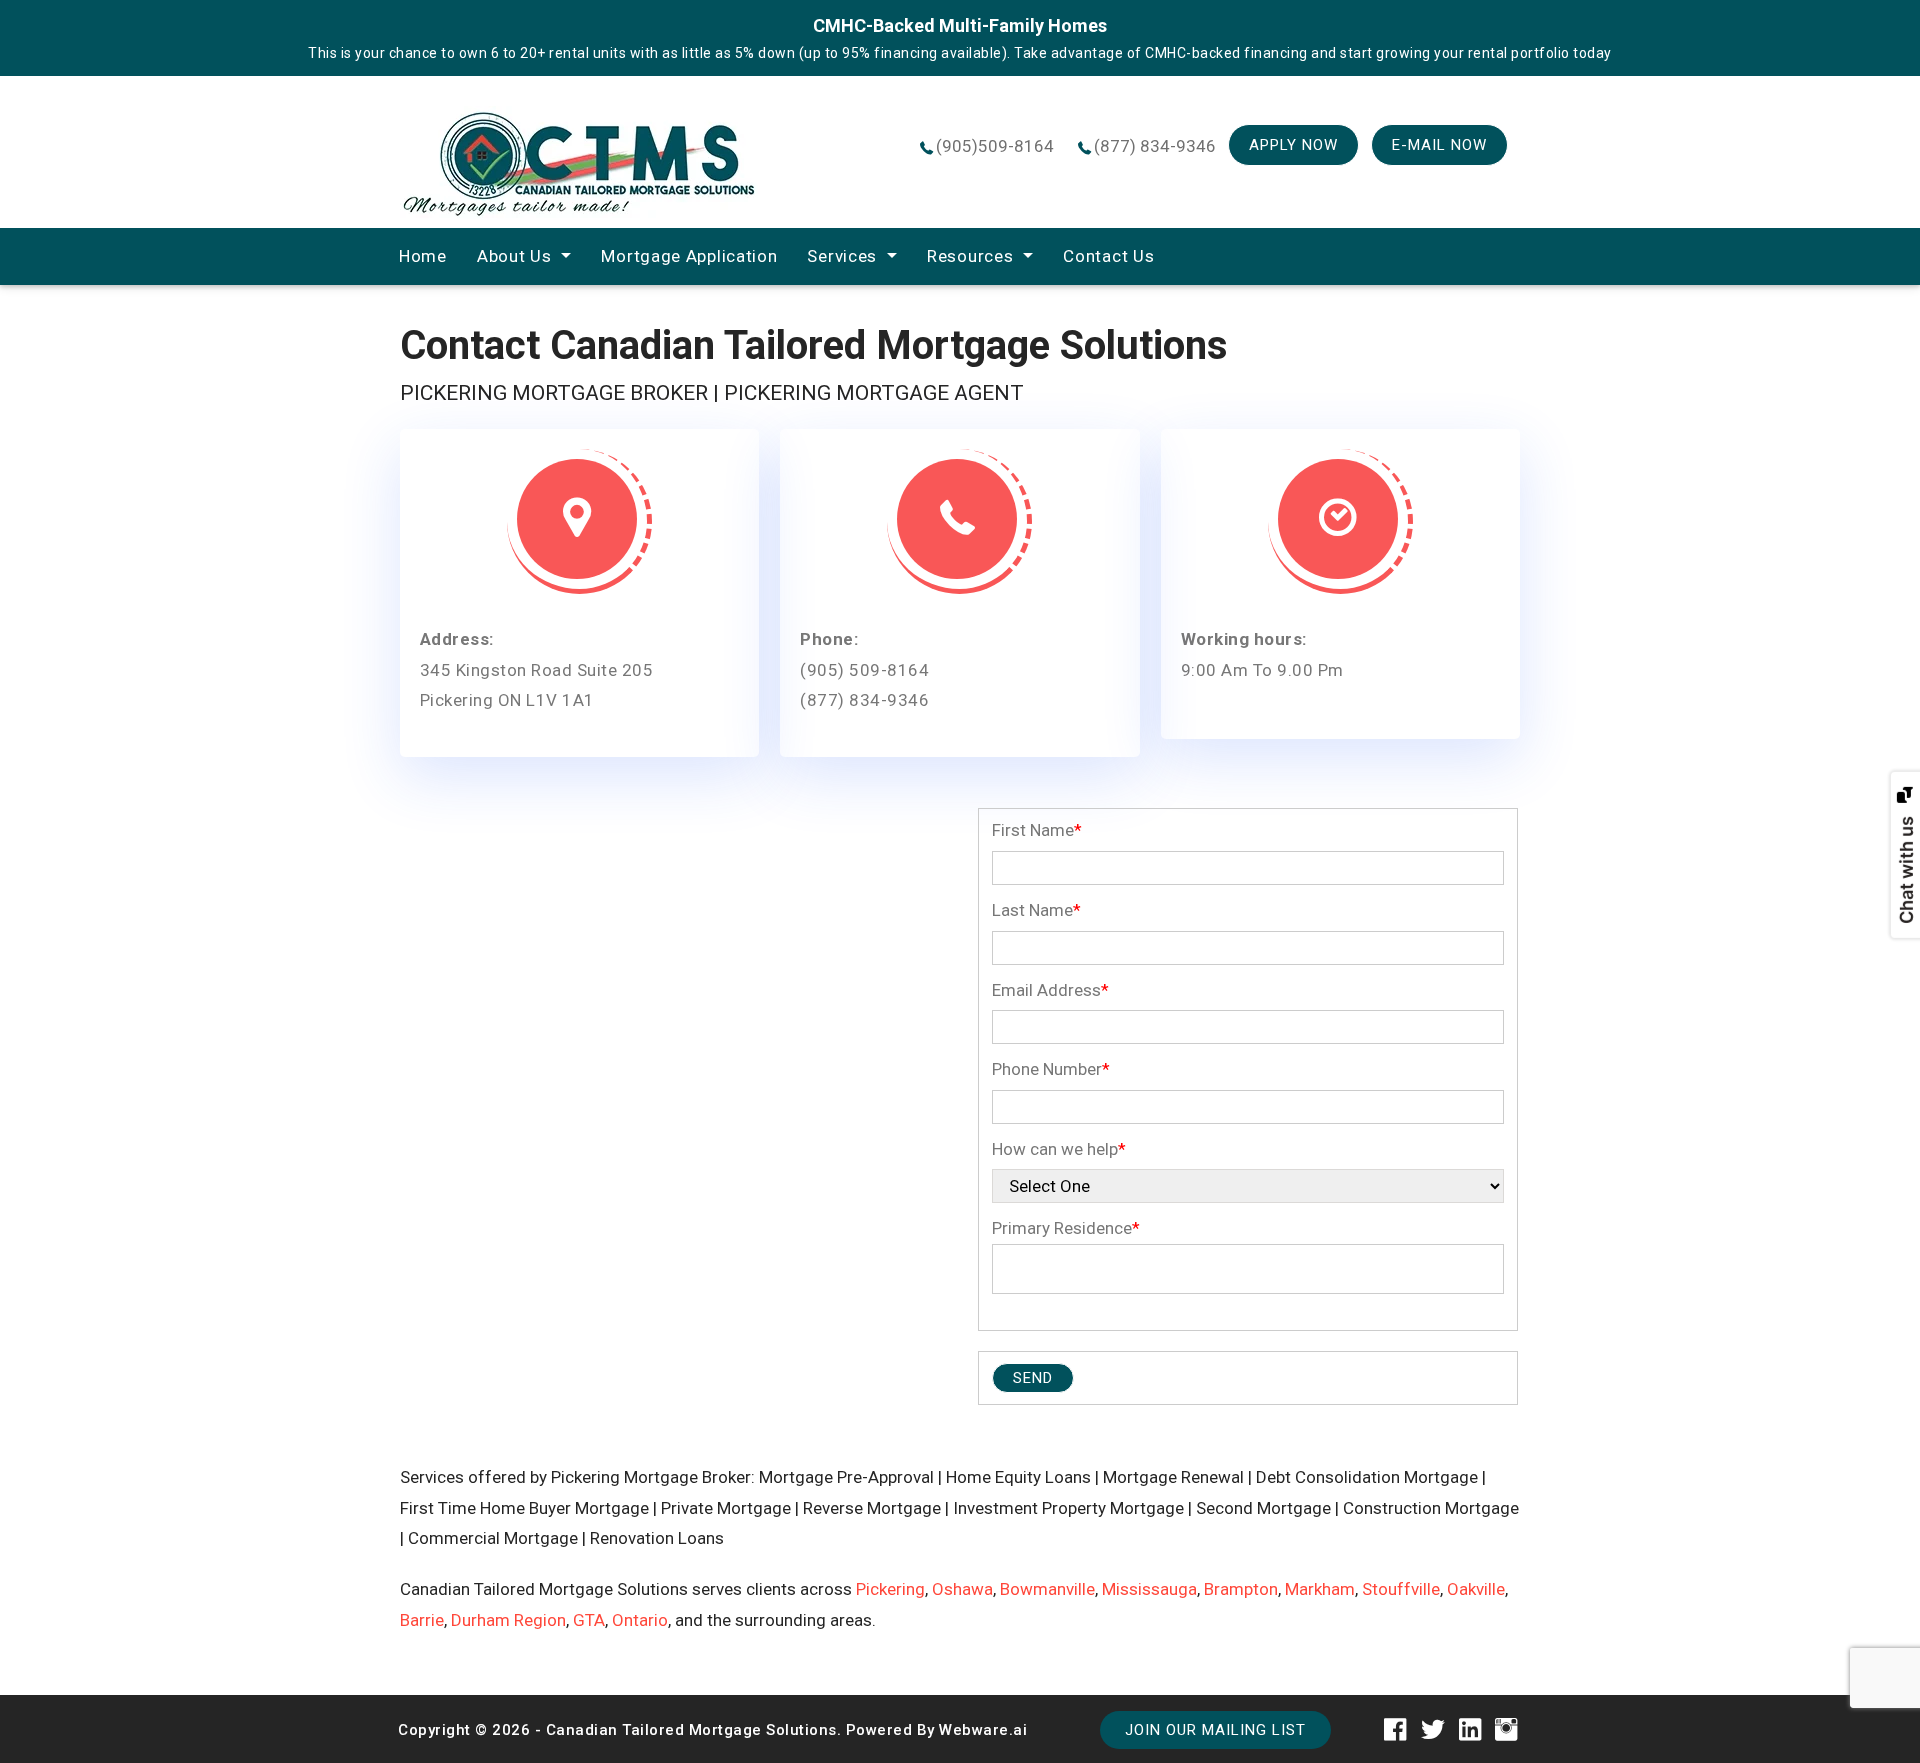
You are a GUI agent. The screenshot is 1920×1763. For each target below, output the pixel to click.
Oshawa (962, 1589)
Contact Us (1108, 256)
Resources (970, 256)
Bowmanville (1047, 1589)
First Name (1037, 830)
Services (842, 256)
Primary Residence (1066, 1228)
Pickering (890, 1589)
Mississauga (1149, 1589)
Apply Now (1293, 145)
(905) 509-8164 (864, 670)
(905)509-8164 (995, 146)
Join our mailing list (1215, 1730)
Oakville (1476, 1589)
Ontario (640, 1620)
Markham (1320, 1589)
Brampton (1241, 1589)
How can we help (1059, 1149)
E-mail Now (1439, 145)
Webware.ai (983, 1730)
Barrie (422, 1620)
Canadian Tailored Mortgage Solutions (691, 1730)
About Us (514, 256)
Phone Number (1051, 1069)
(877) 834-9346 (1155, 146)
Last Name (1036, 910)
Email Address (1050, 990)
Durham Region (508, 1620)
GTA (589, 1620)
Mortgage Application (689, 256)
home (423, 256)
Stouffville (1401, 1589)
